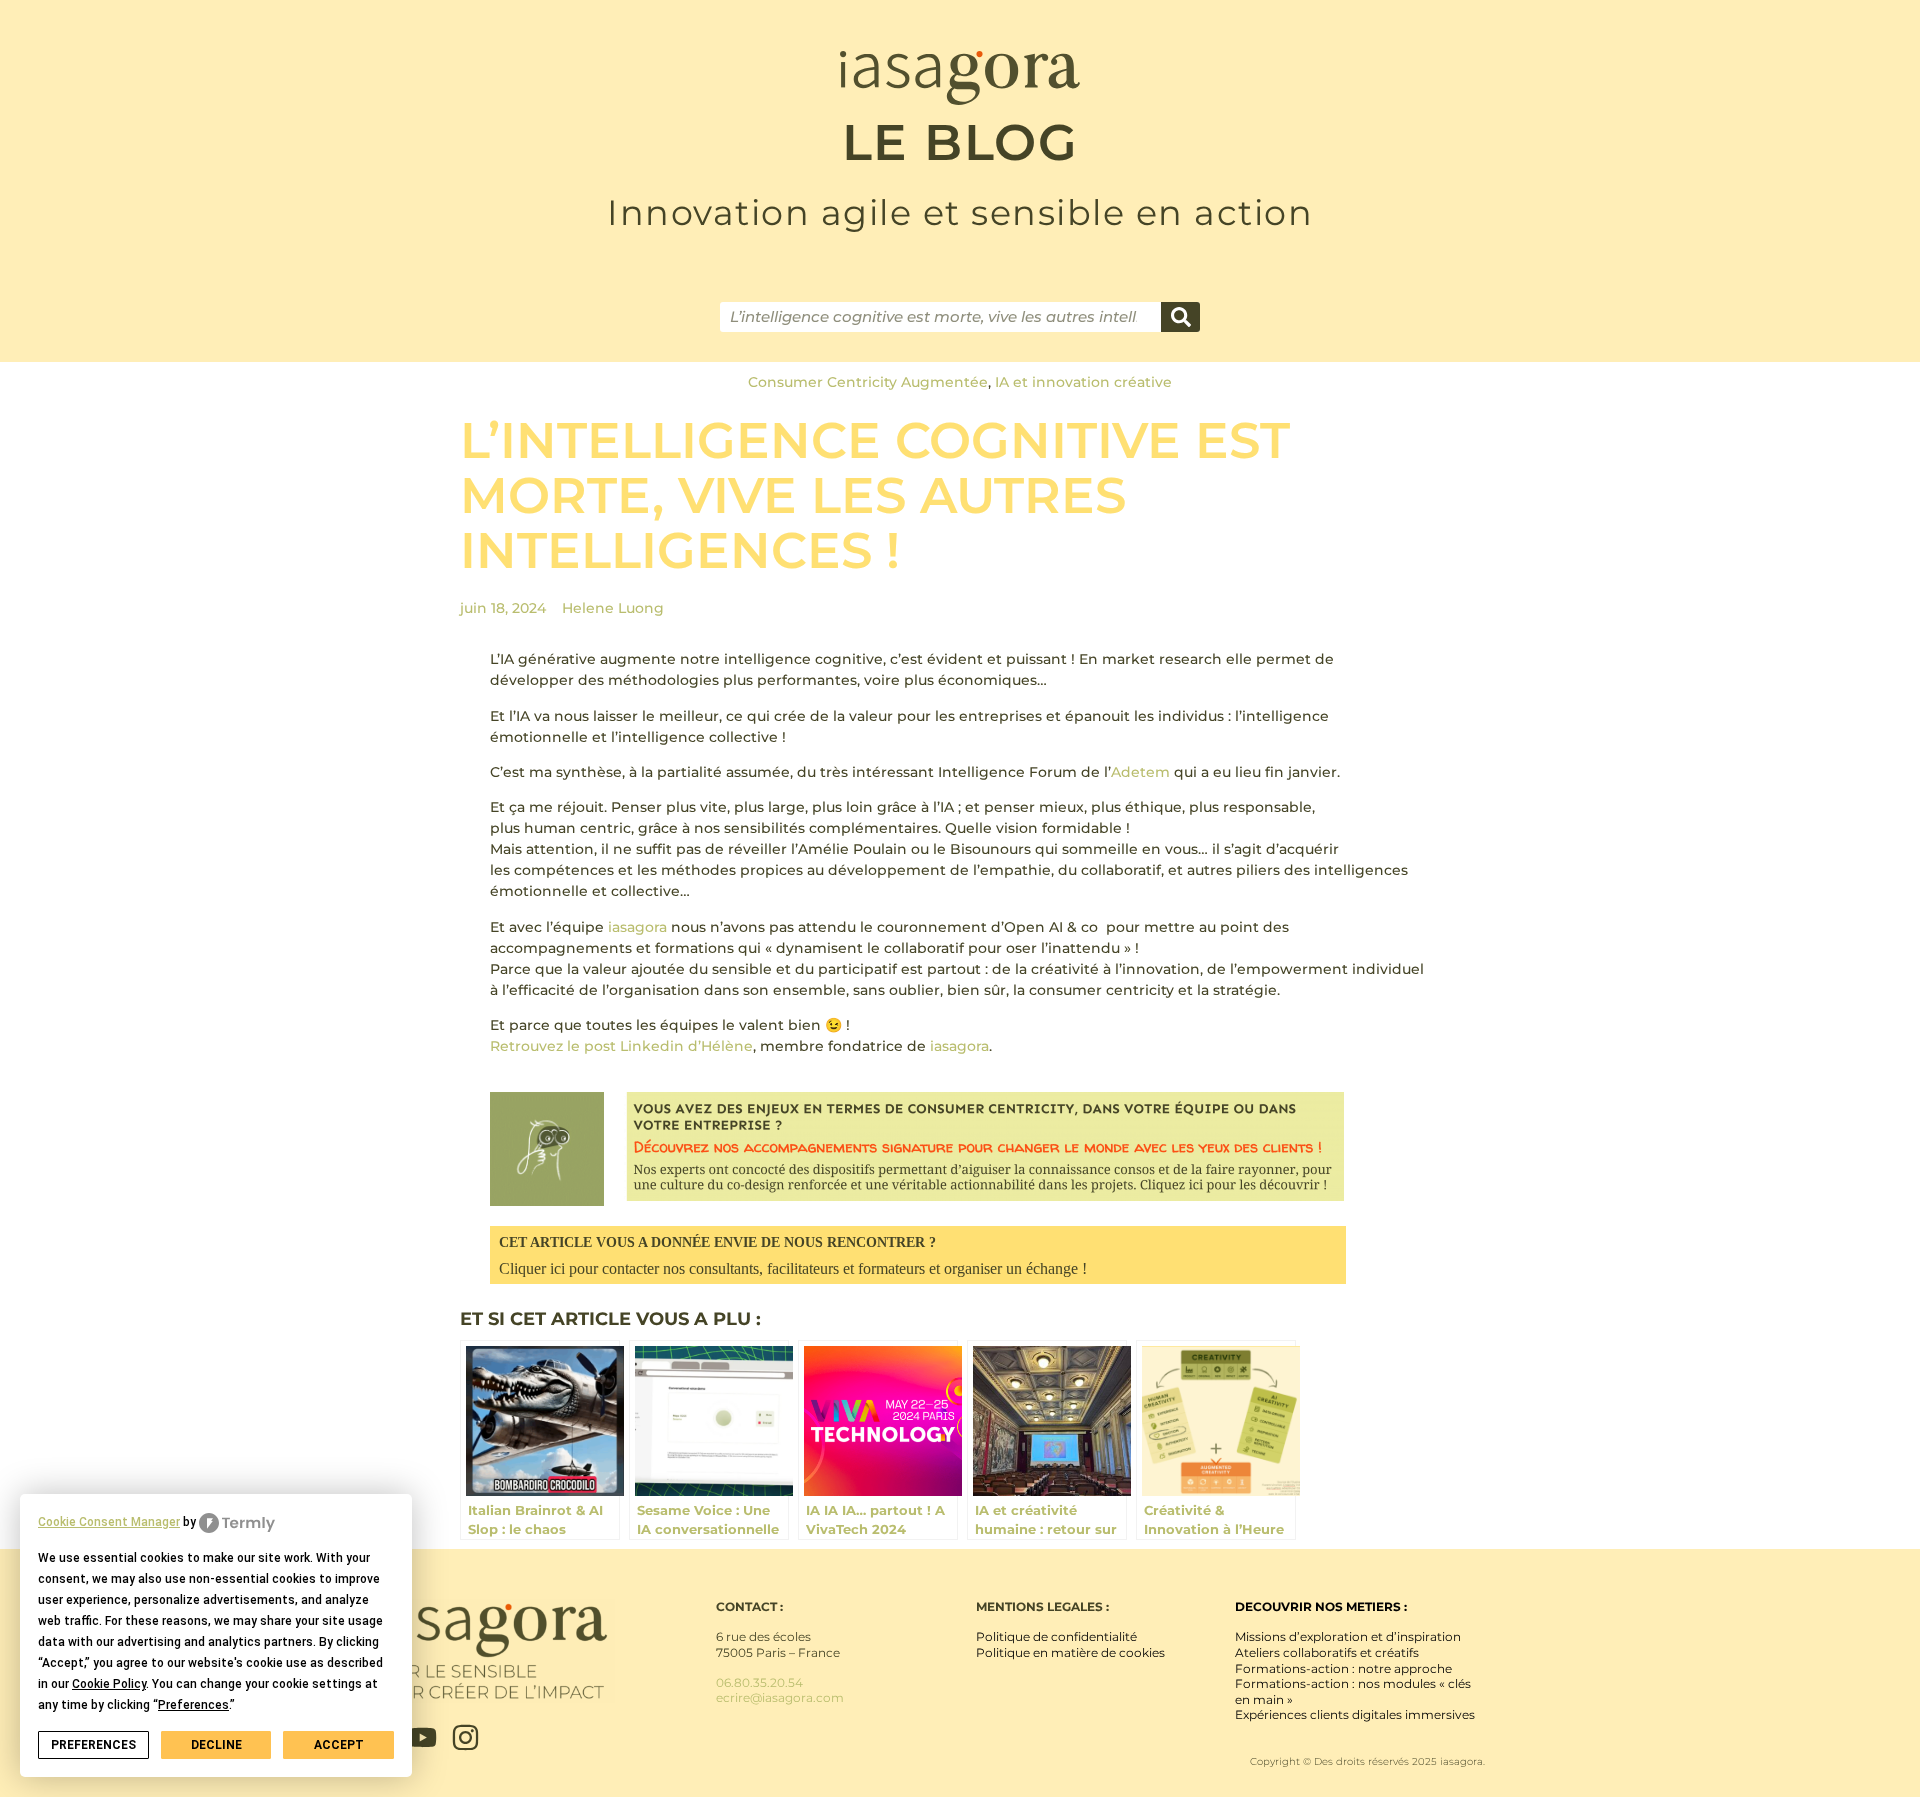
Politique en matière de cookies (1070, 1652)
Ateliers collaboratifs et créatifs (1327, 1652)
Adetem (1140, 772)
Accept (339, 1745)
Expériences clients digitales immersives (1355, 1714)
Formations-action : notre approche (1343, 1668)
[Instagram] (465, 1737)
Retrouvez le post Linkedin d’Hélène (621, 1046)
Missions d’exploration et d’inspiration (1348, 1636)
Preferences (93, 1745)
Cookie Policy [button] (109, 1684)
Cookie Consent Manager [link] (109, 1522)
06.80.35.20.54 (759, 1682)
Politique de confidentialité (1056, 1636)
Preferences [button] (193, 1705)
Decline (216, 1745)
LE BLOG (960, 142)
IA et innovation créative (1083, 382)
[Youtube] (422, 1737)
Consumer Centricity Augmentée (868, 382)
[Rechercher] (1180, 317)
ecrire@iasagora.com (780, 1697)
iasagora (637, 927)
